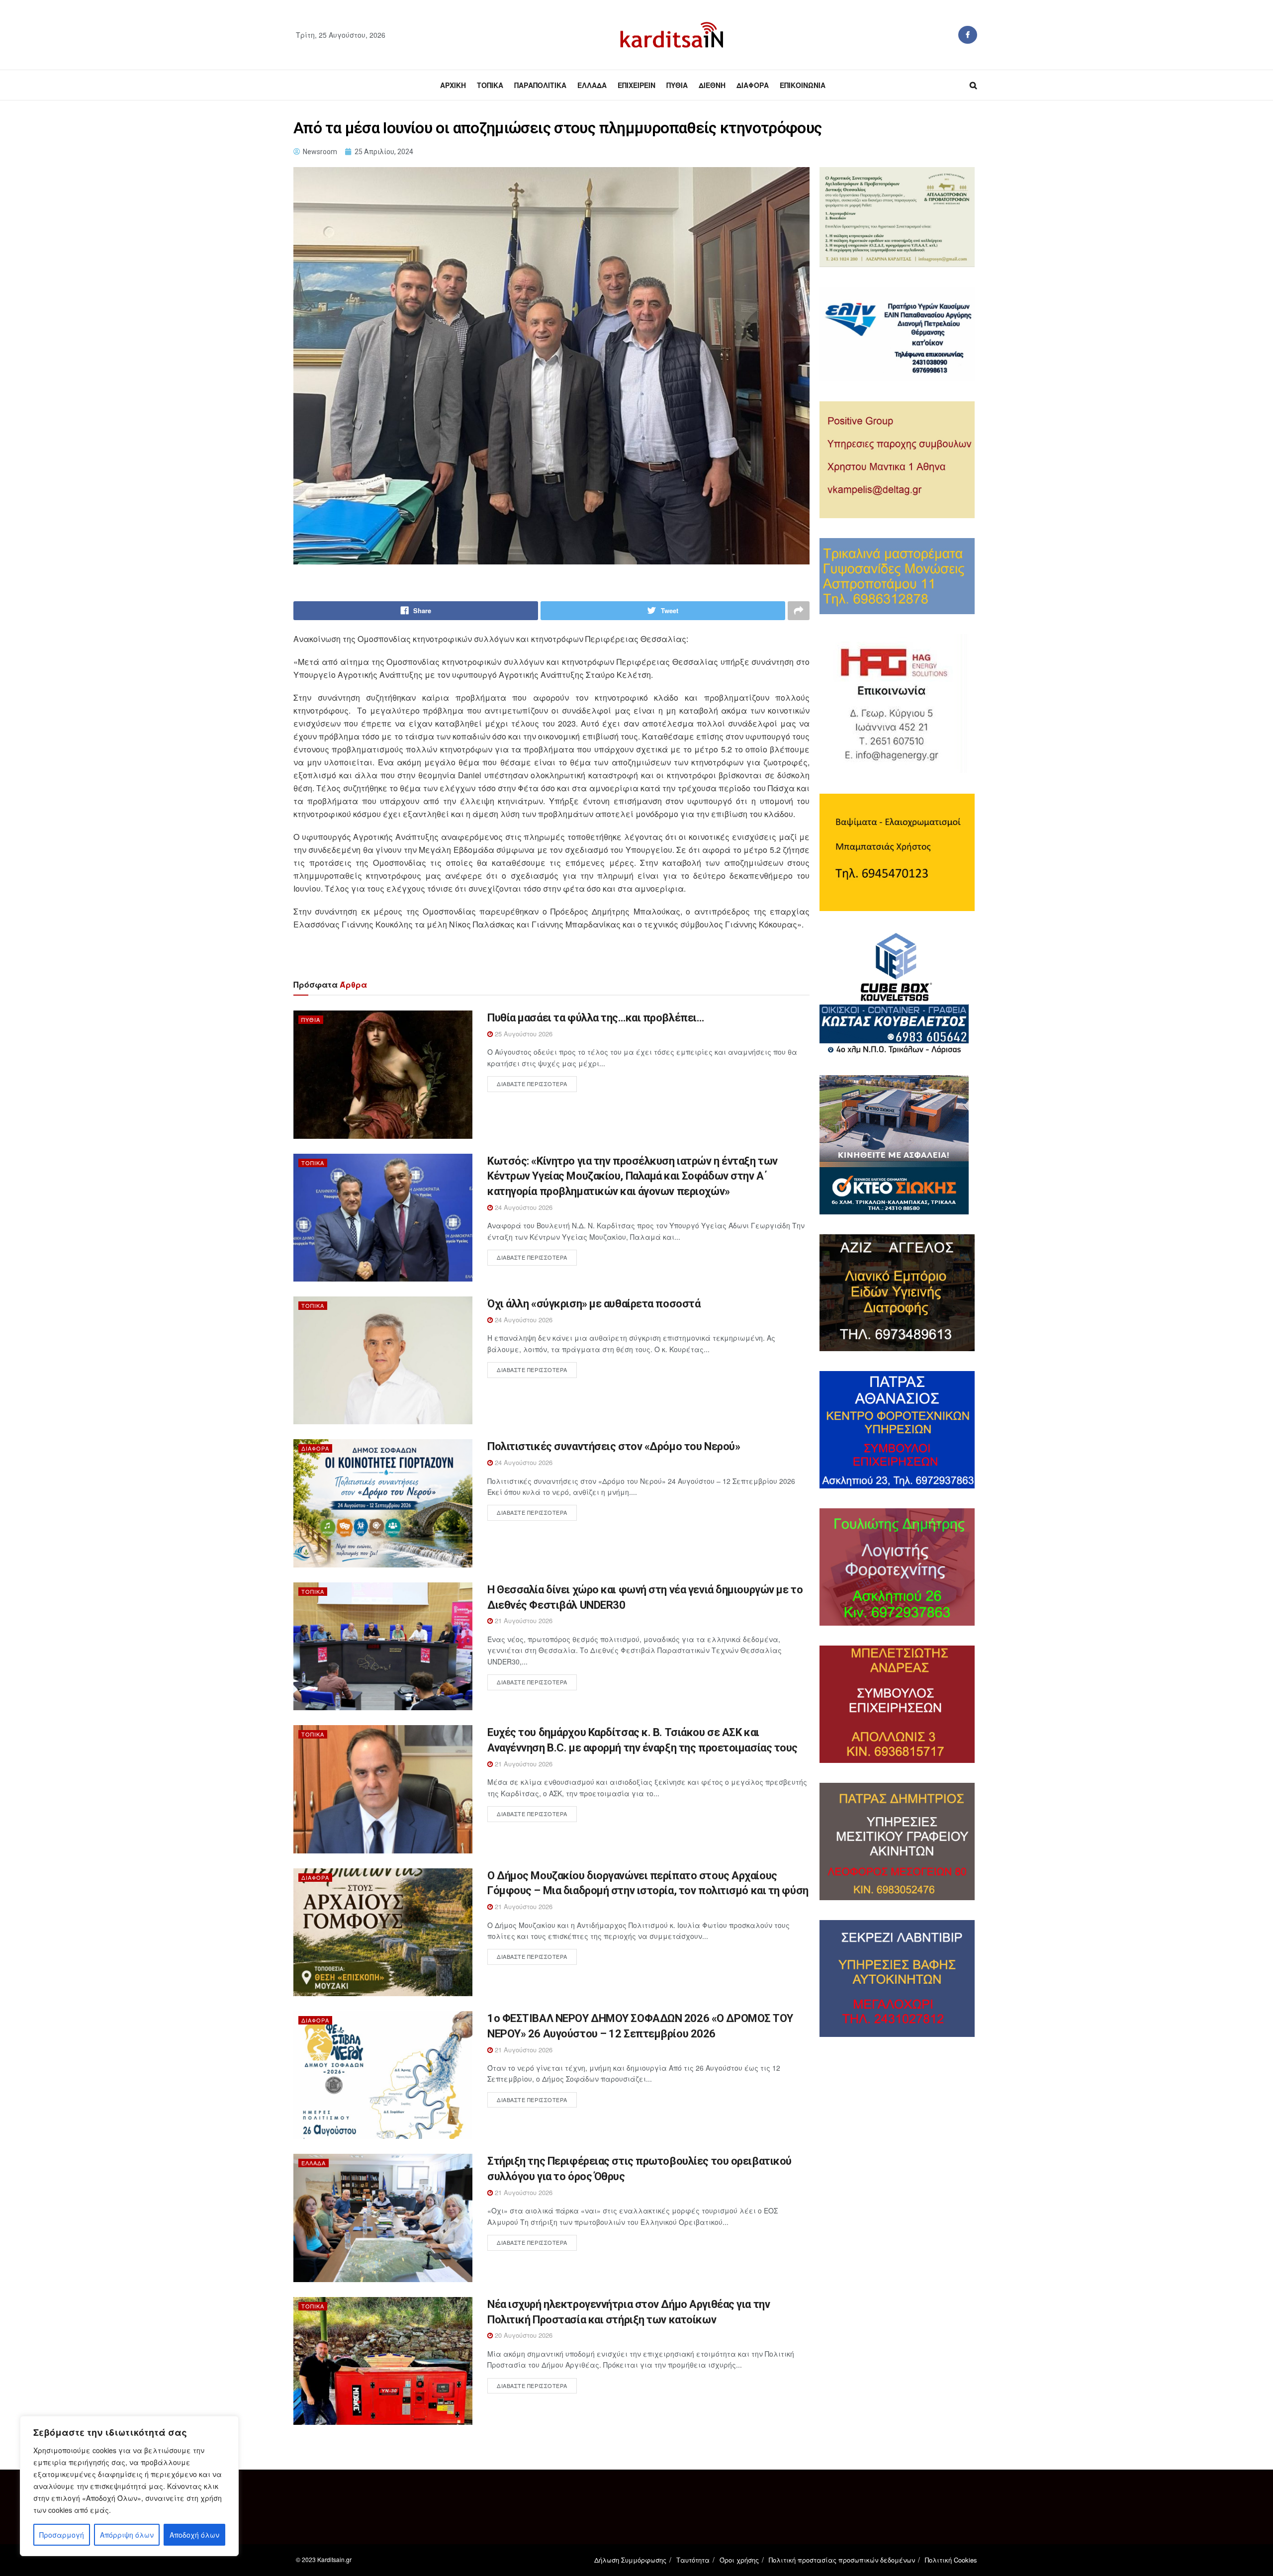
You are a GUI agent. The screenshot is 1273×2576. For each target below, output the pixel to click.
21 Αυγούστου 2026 (523, 1620)
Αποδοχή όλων (194, 2535)
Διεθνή (712, 85)
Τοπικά (490, 85)
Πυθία (677, 85)
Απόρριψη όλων (127, 2535)
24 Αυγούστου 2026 (523, 1207)
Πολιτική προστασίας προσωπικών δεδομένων (842, 2560)
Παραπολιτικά (540, 85)
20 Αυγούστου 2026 (523, 2335)
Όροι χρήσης (739, 2560)
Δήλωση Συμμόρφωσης (630, 2560)
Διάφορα (753, 85)
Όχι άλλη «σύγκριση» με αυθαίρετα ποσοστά (594, 1304)
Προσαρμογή (62, 2535)
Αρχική (453, 85)
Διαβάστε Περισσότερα (532, 1084)
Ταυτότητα (693, 2560)
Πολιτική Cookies (951, 2560)
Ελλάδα (592, 85)
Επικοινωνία (803, 85)
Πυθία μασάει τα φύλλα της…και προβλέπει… (595, 1018)
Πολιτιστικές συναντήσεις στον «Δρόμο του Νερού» (614, 1446)
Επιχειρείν (636, 85)
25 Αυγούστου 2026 (523, 1034)
